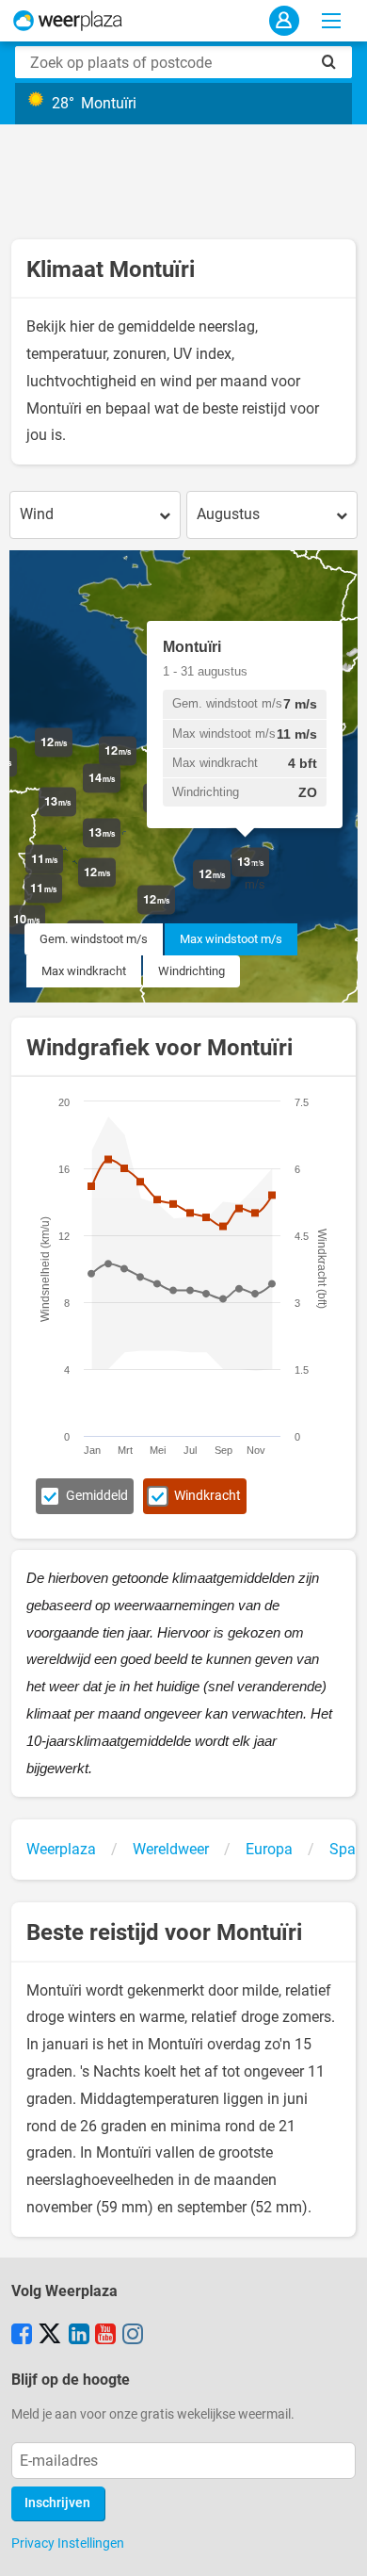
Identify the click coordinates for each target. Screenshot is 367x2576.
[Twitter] (50, 2336)
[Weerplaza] (68, 21)
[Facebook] (22, 2336)
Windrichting (191, 971)
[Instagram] (133, 2336)
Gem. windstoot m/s (94, 939)
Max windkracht (84, 971)
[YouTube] (105, 2336)
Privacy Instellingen (68, 2543)
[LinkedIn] (79, 2336)
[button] (120, 848)
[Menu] (331, 21)
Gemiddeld (97, 1496)
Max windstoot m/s (231, 939)
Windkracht (207, 1496)
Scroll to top (337, 2546)
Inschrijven (57, 2503)
